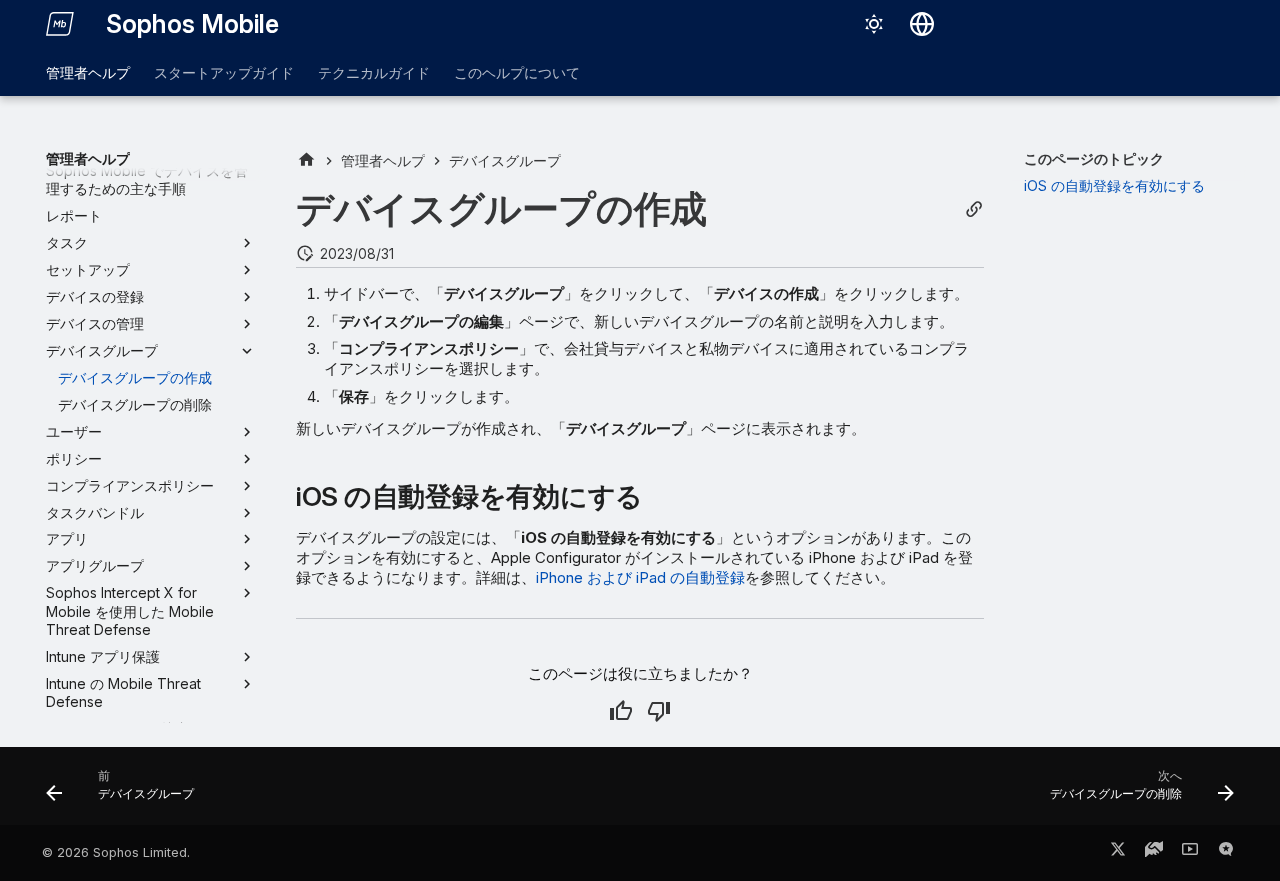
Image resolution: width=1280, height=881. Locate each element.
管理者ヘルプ (88, 72)
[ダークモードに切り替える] (874, 24)
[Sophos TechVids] (1190, 853)
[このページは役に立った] (621, 711)
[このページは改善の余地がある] (659, 711)
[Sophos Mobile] (60, 24)
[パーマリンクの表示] (974, 209)
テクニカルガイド (374, 72)
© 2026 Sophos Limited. (116, 852)
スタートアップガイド (224, 72)
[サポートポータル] (1154, 853)
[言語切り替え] (922, 24)
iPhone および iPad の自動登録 (640, 577)
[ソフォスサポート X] (1118, 853)
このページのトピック (1094, 158)
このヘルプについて (517, 72)
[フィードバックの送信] (1226, 853)
